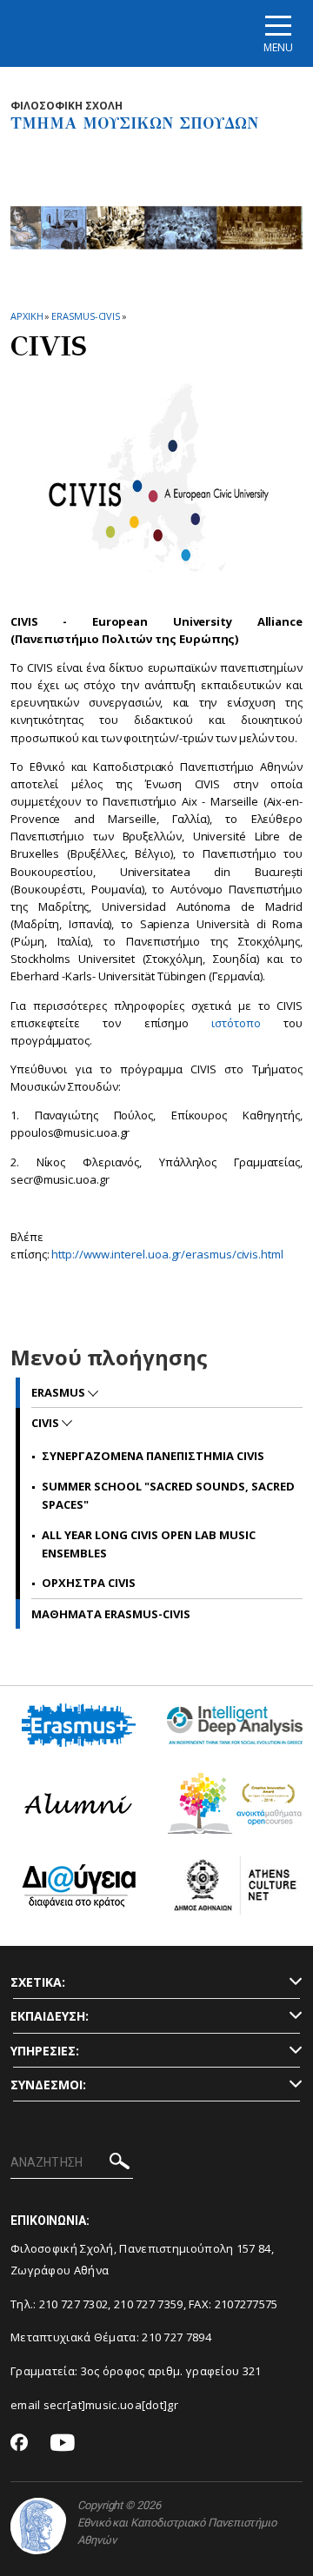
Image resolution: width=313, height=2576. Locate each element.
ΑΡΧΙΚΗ (27, 316)
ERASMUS (60, 1392)
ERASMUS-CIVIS (86, 316)
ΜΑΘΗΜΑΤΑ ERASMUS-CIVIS (111, 1614)
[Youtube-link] (63, 2443)
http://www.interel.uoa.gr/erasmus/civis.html (167, 1254)
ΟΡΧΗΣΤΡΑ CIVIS (89, 1583)
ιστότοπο (236, 1023)
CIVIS (47, 1423)
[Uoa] (38, 2526)
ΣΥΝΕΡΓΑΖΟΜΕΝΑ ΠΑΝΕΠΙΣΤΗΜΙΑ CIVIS (153, 1456)
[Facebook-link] (20, 2444)
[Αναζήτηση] (120, 2164)
